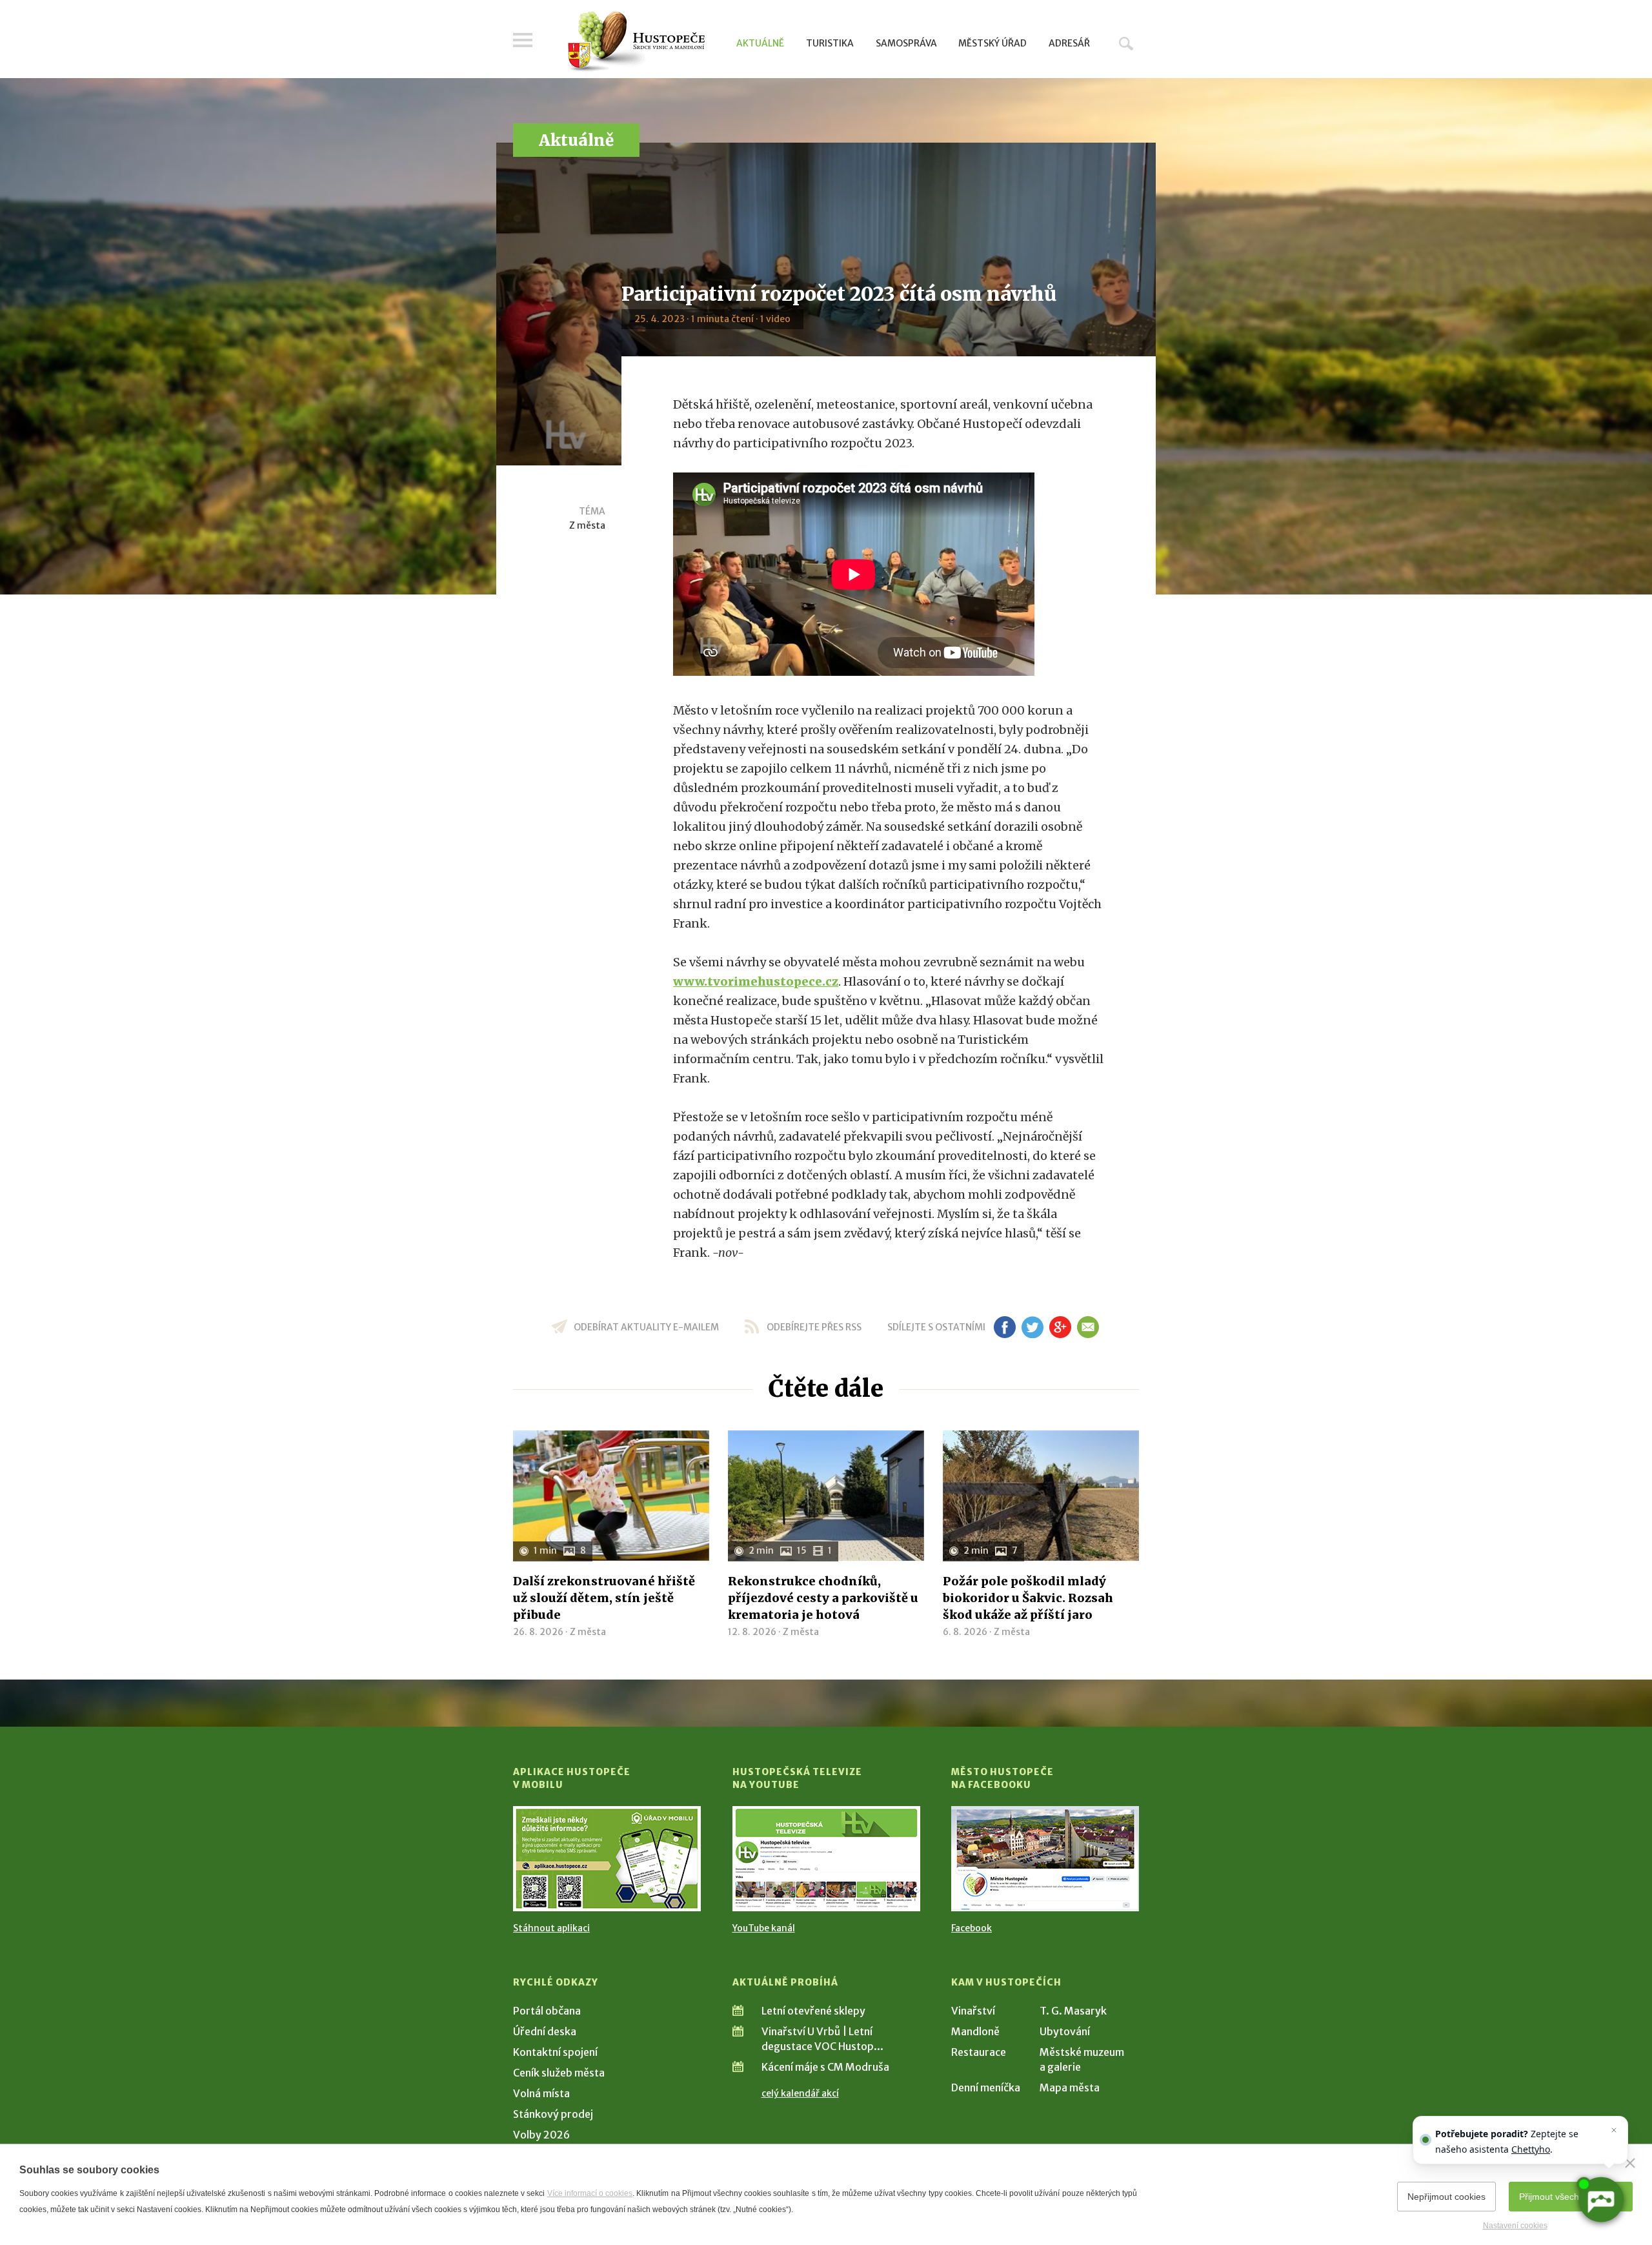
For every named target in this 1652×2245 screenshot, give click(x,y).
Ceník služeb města (559, 2073)
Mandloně (975, 2031)
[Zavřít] (1630, 2163)
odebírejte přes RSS (814, 1327)
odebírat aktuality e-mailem (646, 1327)
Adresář (1069, 43)
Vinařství (973, 2011)
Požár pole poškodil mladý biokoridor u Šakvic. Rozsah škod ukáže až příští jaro (1028, 1598)
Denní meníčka (986, 2088)
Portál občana (547, 2011)
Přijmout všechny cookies (1571, 2197)
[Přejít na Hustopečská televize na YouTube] (826, 1859)
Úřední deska (545, 2031)
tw (1032, 1327)
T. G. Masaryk (1073, 2011)
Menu (523, 40)
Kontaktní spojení (555, 2052)
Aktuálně (760, 43)
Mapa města (1070, 2088)
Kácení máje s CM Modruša (825, 2067)
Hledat (1126, 43)
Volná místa (541, 2093)
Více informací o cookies (590, 2193)
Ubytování (1065, 2031)
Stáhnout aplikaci (551, 1928)
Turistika (830, 43)
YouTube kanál (764, 1928)
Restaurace (979, 2052)
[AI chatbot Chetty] (1600, 2199)
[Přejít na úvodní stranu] (636, 42)
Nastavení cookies (1515, 2226)
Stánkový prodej (553, 2114)
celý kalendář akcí (800, 2093)
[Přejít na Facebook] (1045, 1859)
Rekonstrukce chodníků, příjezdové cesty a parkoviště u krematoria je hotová (823, 1598)
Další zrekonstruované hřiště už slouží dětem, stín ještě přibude (604, 1598)
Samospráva (906, 43)
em (1088, 1327)
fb (1005, 1327)
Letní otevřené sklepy (813, 2011)
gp (1060, 1327)
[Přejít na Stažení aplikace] (607, 1859)
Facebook (972, 1928)
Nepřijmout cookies (1446, 2197)
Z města (587, 525)
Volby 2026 (541, 2135)
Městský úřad (992, 43)
